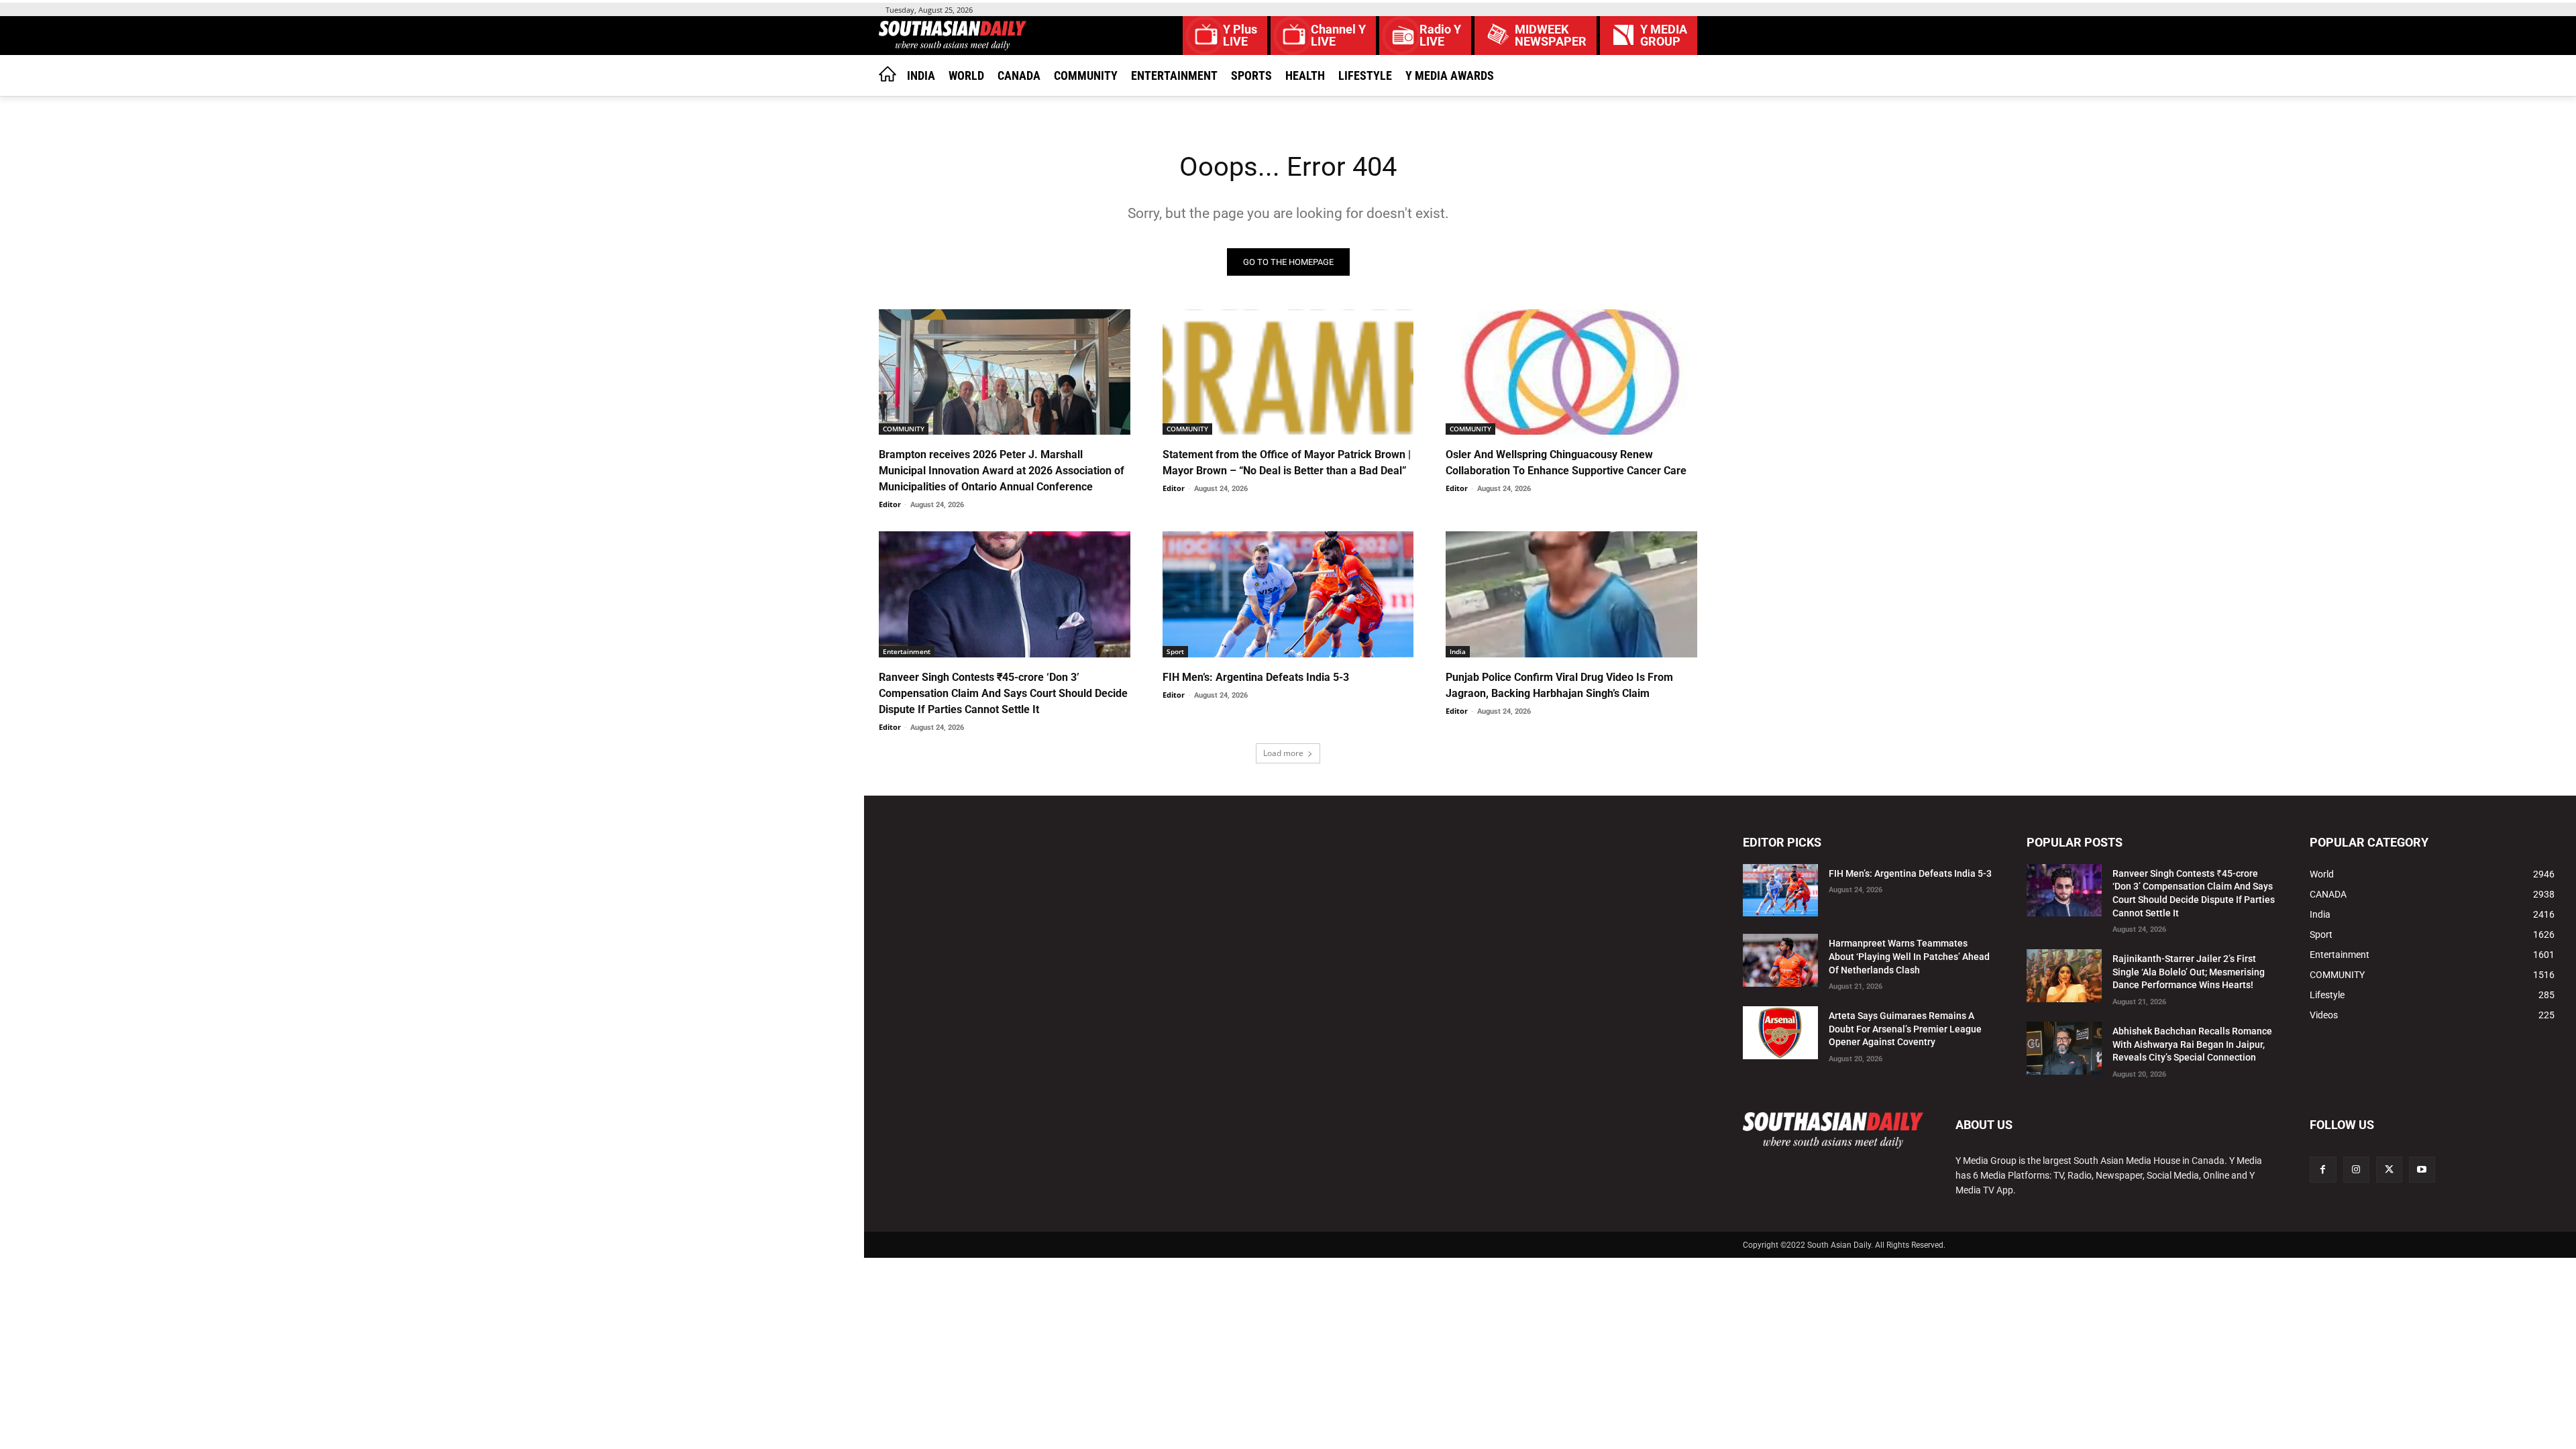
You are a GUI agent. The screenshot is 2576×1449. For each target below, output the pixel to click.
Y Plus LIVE (1240, 36)
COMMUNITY (904, 429)
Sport (1175, 651)
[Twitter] (2389, 1170)
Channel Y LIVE (1338, 36)
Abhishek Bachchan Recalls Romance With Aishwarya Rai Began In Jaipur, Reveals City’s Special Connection (2192, 1044)
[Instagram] (2356, 1170)
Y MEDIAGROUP (1664, 36)
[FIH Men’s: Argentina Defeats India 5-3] (1288, 594)
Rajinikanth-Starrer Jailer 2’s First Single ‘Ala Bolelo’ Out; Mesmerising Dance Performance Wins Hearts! (2189, 972)
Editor (890, 504)
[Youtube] (2422, 1170)
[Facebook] (2323, 1170)
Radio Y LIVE (1440, 36)
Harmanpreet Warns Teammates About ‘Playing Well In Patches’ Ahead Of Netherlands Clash (1909, 956)
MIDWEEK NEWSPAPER (1551, 36)
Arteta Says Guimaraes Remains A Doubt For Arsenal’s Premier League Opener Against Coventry (1905, 1029)
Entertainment (907, 651)
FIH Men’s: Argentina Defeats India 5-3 (1256, 677)
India (1458, 651)
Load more (1283, 753)
